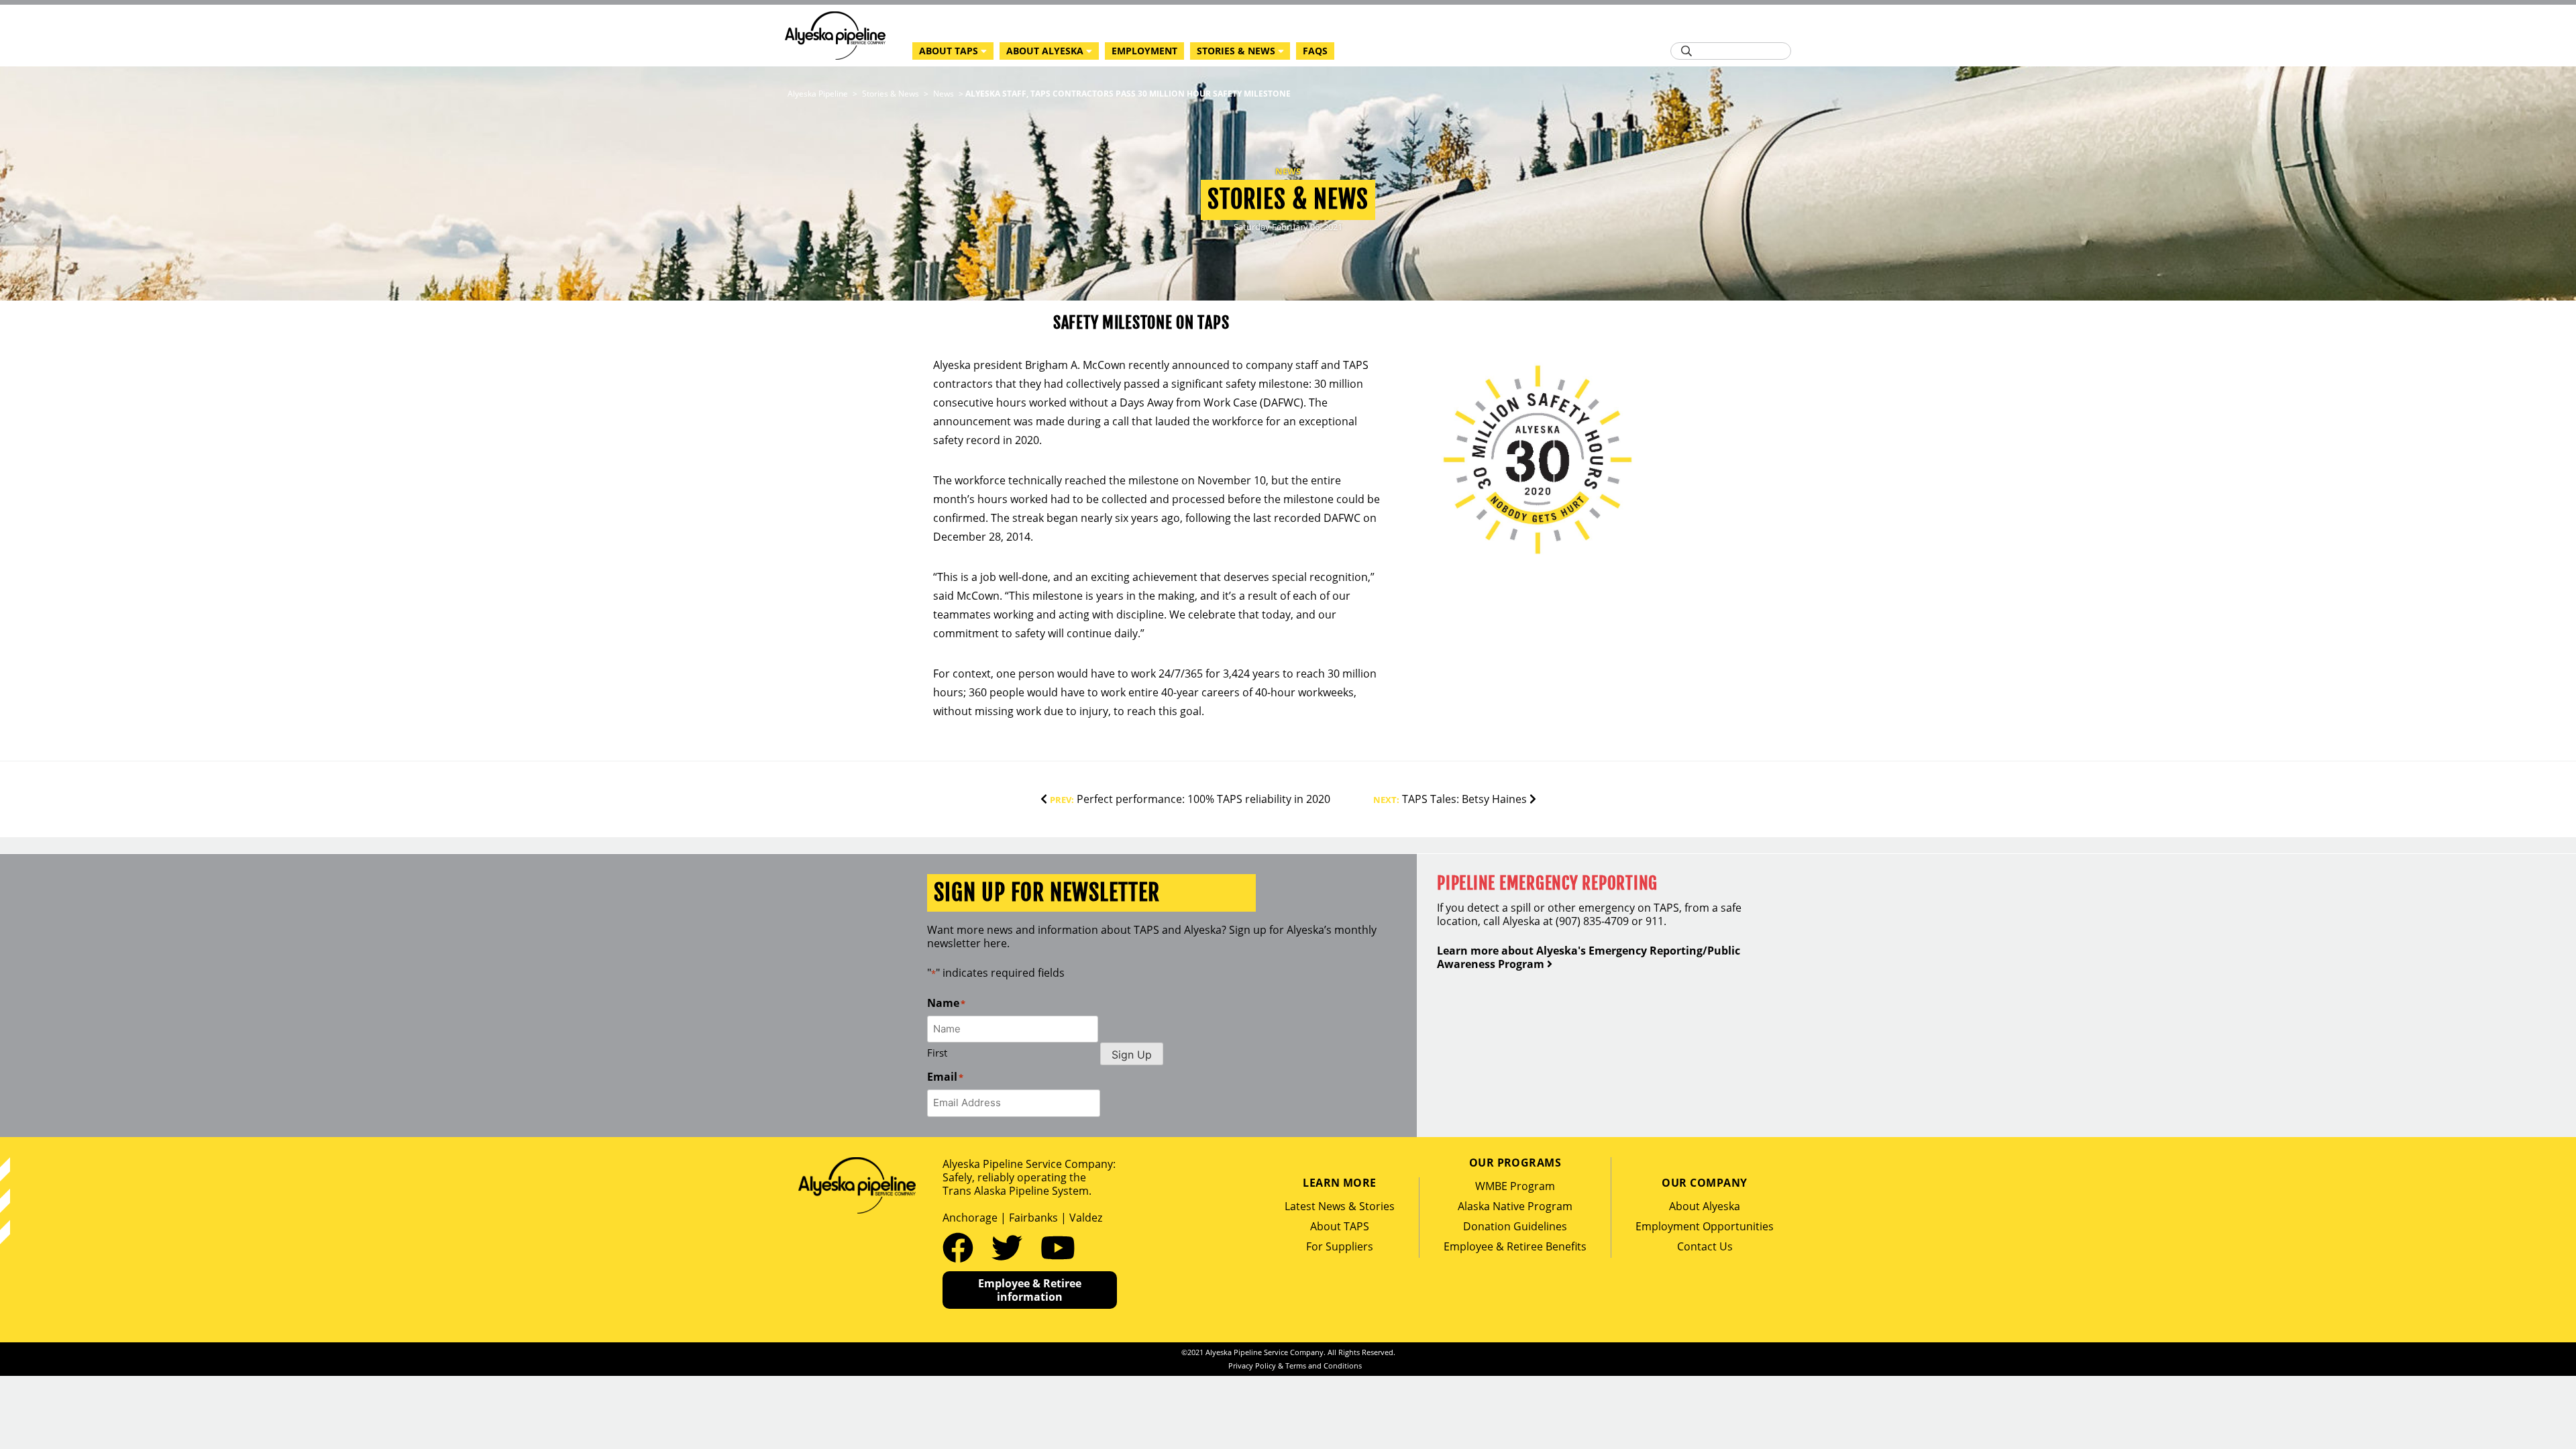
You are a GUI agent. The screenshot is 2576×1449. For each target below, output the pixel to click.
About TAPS (1340, 1226)
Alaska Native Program (1515, 1206)
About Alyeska (1705, 1206)
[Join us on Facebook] (962, 1247)
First (937, 1053)
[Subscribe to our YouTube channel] (1058, 1247)
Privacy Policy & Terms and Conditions (1295, 1365)
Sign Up (1132, 1055)
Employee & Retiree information (1030, 1290)
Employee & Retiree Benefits (1515, 1246)
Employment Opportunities (1705, 1226)
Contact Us (1705, 1246)
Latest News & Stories (1340, 1206)
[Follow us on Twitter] (1011, 1247)
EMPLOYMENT (1144, 51)
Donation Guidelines (1515, 1226)
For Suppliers (1340, 1246)
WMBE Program (1515, 1186)
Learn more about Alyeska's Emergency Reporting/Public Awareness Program (1589, 957)
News (1288, 171)
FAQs (1315, 51)
